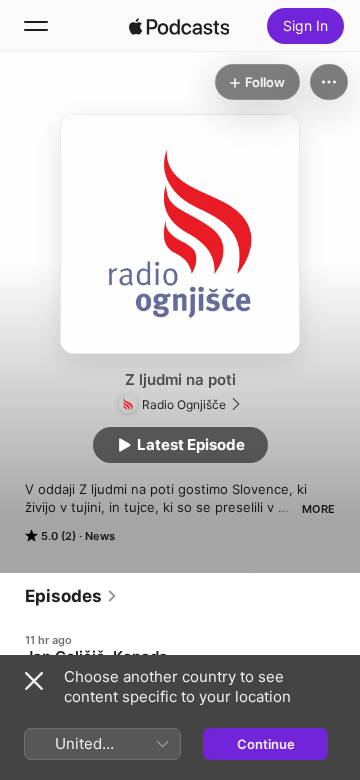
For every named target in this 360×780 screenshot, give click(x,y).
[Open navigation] (36, 26)
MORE (318, 509)
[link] (71, 596)
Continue (266, 744)
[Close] (34, 681)
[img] (179, 26)
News (100, 536)
